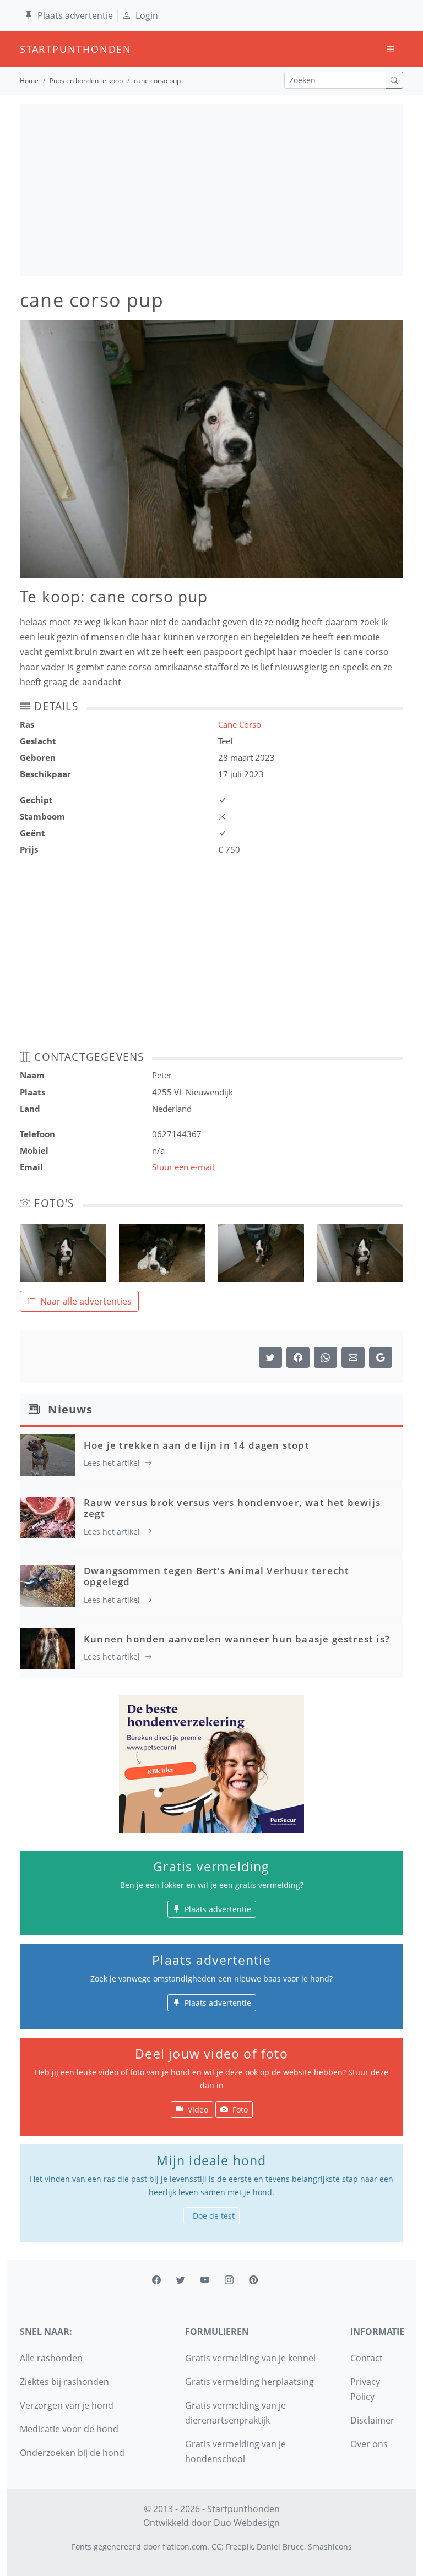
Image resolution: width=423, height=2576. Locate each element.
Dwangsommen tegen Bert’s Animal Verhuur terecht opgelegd (216, 1576)
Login (147, 15)
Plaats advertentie (75, 15)
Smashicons (330, 2547)
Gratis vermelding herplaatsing (250, 2382)
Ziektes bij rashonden (64, 2382)
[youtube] (205, 2280)
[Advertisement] (211, 190)
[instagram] (229, 2280)
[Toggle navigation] (391, 49)
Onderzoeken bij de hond (72, 2453)
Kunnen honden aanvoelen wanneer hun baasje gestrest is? (237, 1639)
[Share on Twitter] (270, 1357)
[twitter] (181, 2280)
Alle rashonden (51, 2358)
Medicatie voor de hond (69, 2429)
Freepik (239, 2547)
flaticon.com (185, 2547)
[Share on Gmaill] (326, 1357)
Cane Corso (240, 724)
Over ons (369, 2444)
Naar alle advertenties (86, 1301)
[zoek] (394, 80)
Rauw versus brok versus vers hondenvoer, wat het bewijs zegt (232, 1508)
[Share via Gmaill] (381, 1357)
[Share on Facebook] (298, 1357)
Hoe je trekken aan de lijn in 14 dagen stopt (197, 1445)
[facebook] (156, 2280)
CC (216, 2547)
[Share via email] (353, 1357)
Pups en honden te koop (86, 81)
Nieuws (70, 1409)
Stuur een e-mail (183, 1167)
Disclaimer (372, 2420)
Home (29, 81)
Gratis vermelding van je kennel (250, 2358)
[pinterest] (253, 2280)
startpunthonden (30, 49)
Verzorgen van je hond (67, 2405)
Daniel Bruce (280, 2547)
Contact (367, 2358)
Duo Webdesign (247, 2523)
